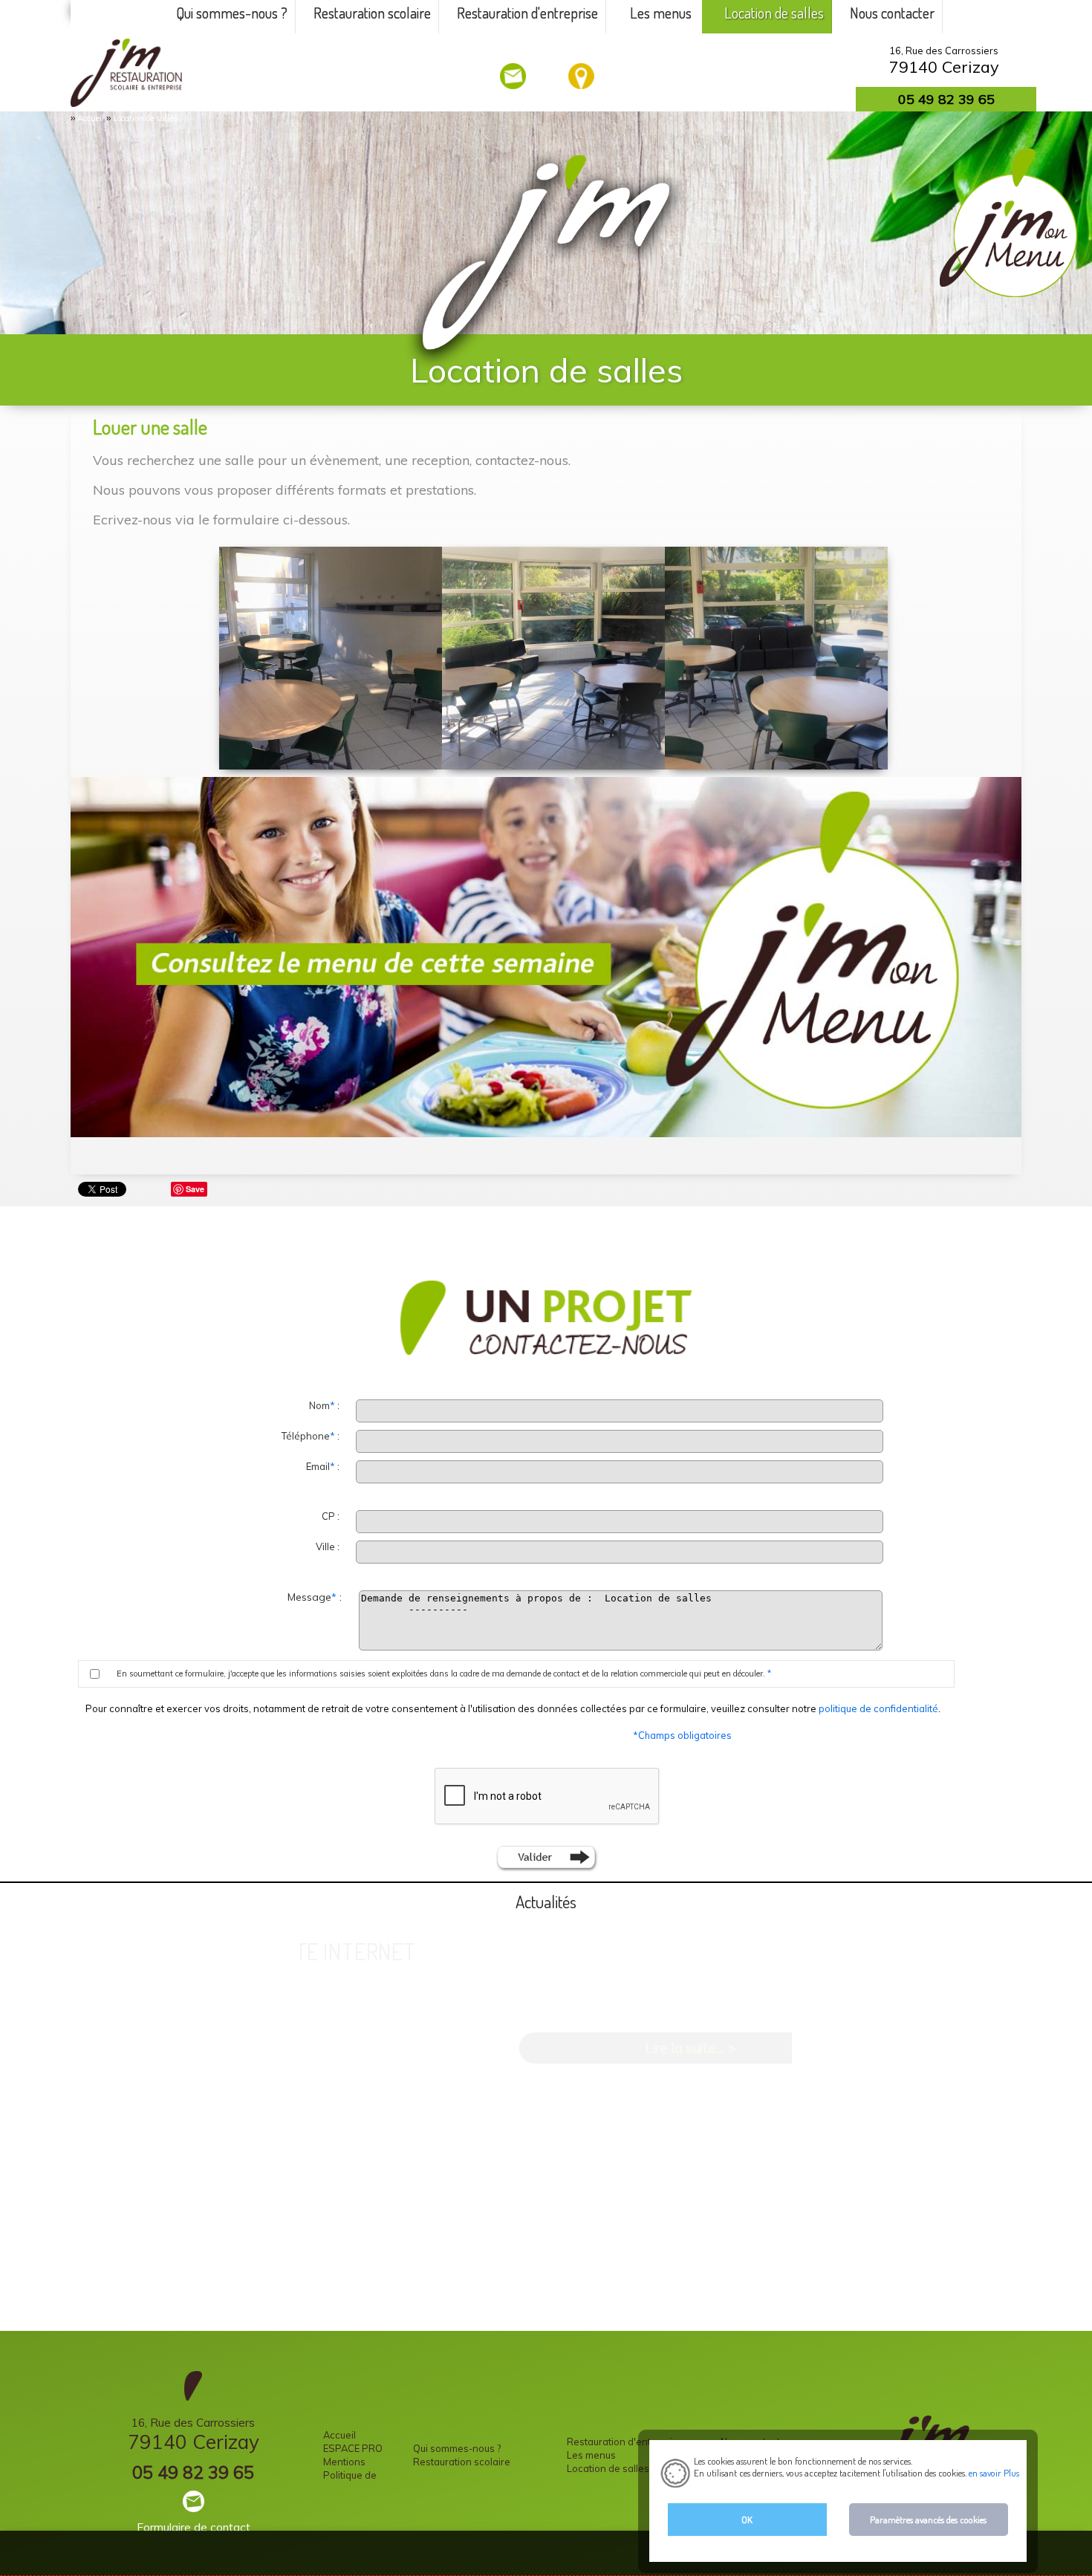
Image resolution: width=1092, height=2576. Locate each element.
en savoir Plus (993, 2473)
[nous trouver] (582, 76)
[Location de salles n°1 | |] (776, 658)
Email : (324, 1466)
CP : (332, 1516)
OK (747, 2520)
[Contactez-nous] (514, 76)
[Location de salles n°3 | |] (331, 658)
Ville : (329, 1546)
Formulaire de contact (194, 2527)
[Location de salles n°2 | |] (553, 658)
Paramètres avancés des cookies (928, 2520)
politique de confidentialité (878, 1708)
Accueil (91, 118)
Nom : (325, 1405)
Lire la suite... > (690, 2048)
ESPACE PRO (353, 2448)
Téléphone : (311, 1436)
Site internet (347, 1951)
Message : (316, 1597)
